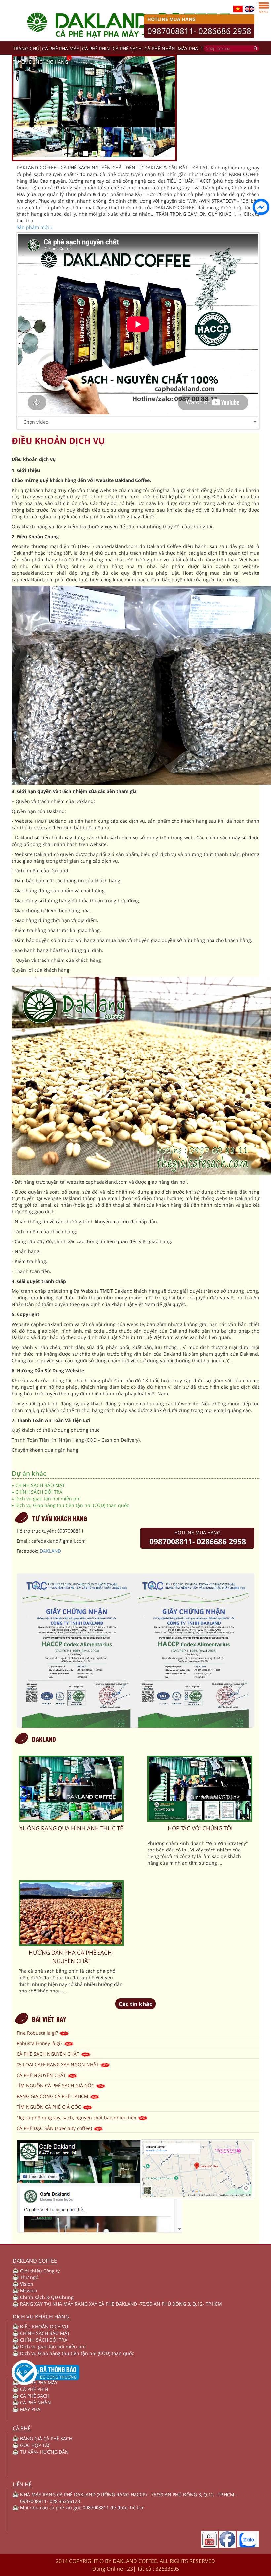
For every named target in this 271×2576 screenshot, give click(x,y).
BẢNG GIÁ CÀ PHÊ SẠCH (46, 2438)
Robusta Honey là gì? (40, 2043)
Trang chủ (26, 48)
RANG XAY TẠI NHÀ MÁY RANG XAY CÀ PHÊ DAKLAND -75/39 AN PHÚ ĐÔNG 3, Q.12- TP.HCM (121, 2304)
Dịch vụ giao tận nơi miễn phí (48, 1499)
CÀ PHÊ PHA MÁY (61, 48)
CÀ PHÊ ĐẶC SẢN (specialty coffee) (55, 2128)
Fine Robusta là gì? (38, 2033)
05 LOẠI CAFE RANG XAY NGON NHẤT (58, 2064)
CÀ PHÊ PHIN (96, 48)
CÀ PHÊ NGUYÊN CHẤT (42, 2075)
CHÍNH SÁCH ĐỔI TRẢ (39, 1492)
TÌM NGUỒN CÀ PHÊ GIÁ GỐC (49, 2107)
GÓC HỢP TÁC (35, 2445)
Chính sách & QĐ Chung (47, 2297)
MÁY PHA (188, 48)
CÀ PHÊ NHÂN (160, 48)
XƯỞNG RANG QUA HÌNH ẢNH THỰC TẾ (71, 1828)
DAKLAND (50, 1551)
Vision (27, 2284)
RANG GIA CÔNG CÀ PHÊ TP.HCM (53, 2096)
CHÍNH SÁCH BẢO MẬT (40, 1485)
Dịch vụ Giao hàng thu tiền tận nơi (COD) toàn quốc (72, 1505)
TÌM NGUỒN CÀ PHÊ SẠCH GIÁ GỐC (56, 2086)
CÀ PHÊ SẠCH (127, 48)
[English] (249, 8)
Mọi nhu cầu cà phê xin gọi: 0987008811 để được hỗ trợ (82, 2508)
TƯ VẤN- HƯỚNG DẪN (44, 2452)
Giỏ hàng (57, 62)
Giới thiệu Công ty (40, 2271)
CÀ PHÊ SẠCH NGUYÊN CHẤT (49, 2054)
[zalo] (248, 2539)
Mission (29, 2291)
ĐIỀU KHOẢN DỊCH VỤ (44, 2327)
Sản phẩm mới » (35, 227)
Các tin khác (135, 2004)
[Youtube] (210, 2539)
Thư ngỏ (29, 2277)
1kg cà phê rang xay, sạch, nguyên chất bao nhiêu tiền (77, 2117)
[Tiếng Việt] (238, 8)
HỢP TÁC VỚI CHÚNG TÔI (200, 1828)
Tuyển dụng (28, 62)
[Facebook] (227, 2539)
